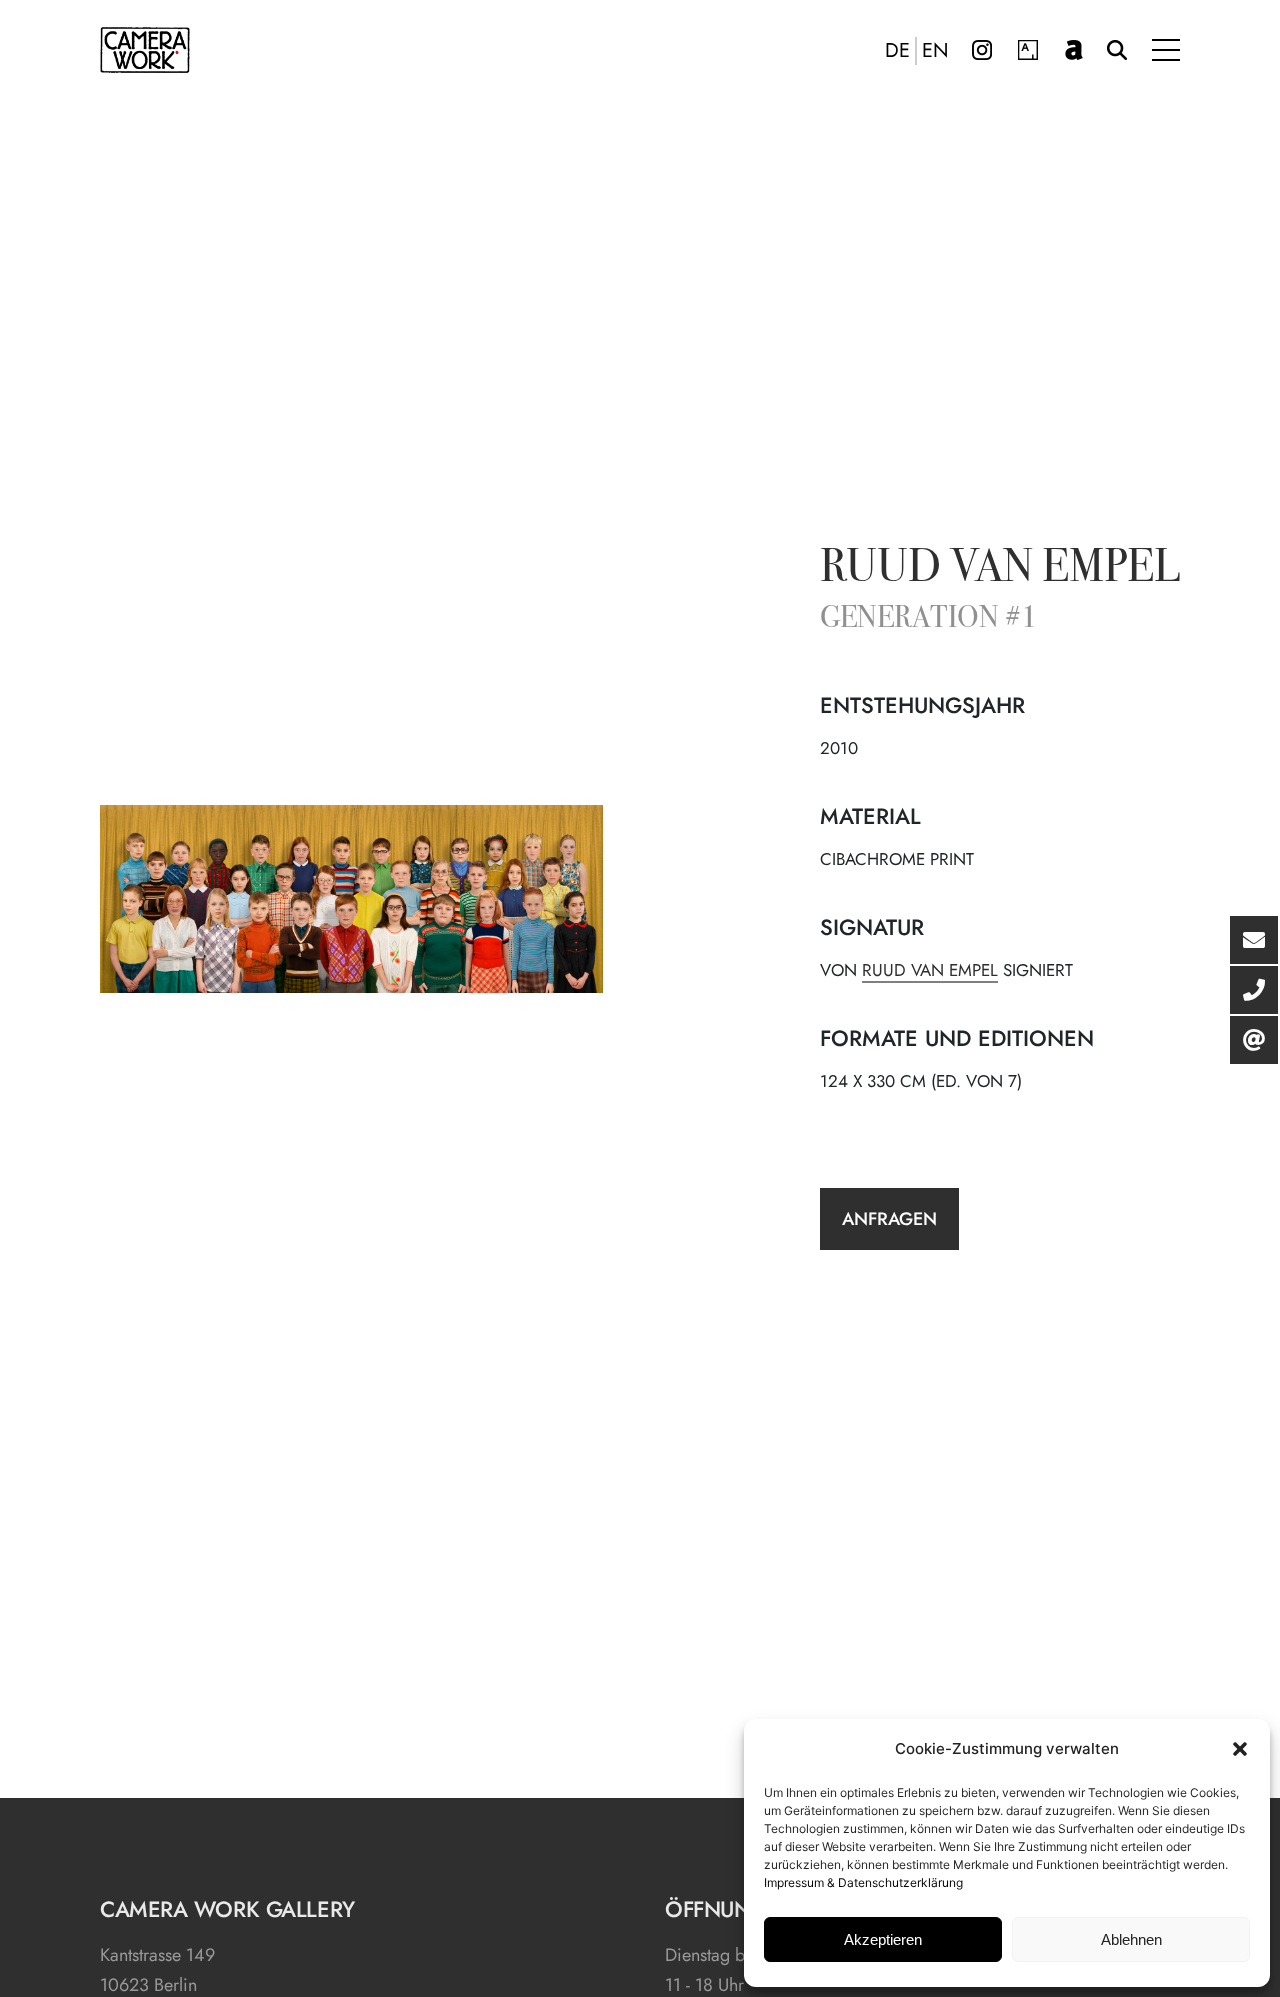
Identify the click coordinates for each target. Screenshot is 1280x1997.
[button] (1240, 1749)
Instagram (982, 50)
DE (897, 51)
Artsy (1028, 50)
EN (935, 51)
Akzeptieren (883, 1939)
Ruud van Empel (1000, 570)
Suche (1117, 50)
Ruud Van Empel (930, 970)
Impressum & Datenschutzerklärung (863, 1882)
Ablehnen (1131, 1939)
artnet (1074, 50)
